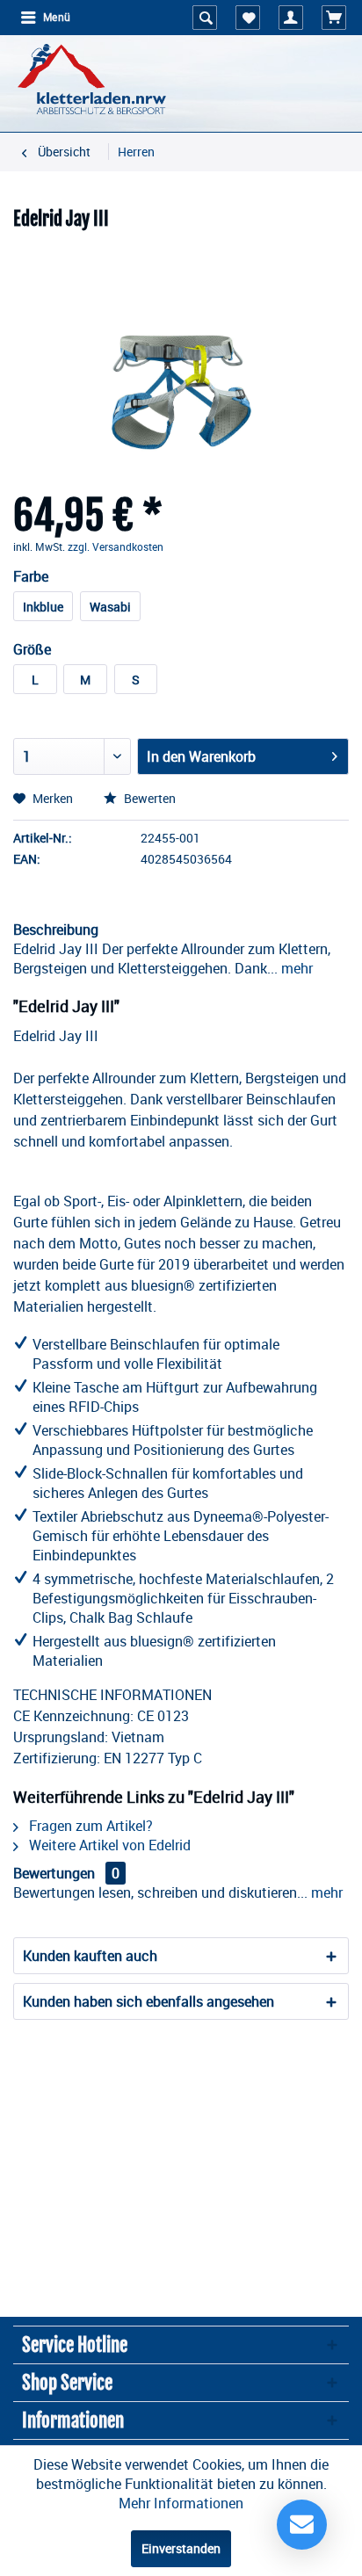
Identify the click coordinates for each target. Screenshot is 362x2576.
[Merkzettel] (248, 18)
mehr (295, 968)
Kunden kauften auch (90, 1956)
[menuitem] (45, 18)
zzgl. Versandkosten (116, 546)
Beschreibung (56, 930)
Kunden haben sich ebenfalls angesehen (148, 2001)
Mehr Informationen (181, 2503)
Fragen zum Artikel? (89, 1826)
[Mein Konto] (291, 18)
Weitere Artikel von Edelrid (108, 1845)
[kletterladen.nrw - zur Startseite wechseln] (92, 79)
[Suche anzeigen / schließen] (205, 18)
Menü (57, 18)
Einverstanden (181, 2548)
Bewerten (148, 798)
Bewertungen (54, 1873)
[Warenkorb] (334, 18)
